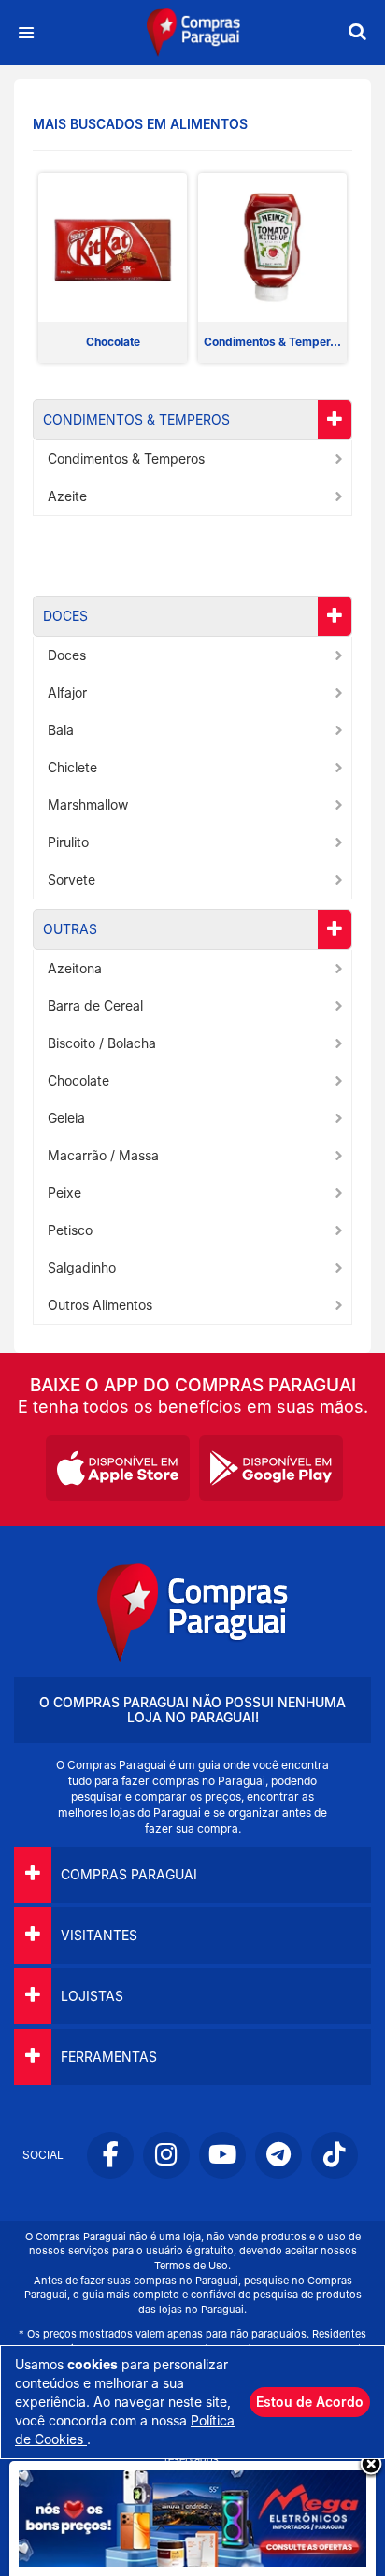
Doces (65, 616)
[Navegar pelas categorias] (26, 33)
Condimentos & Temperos (136, 419)
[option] (113, 268)
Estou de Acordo (310, 2402)
